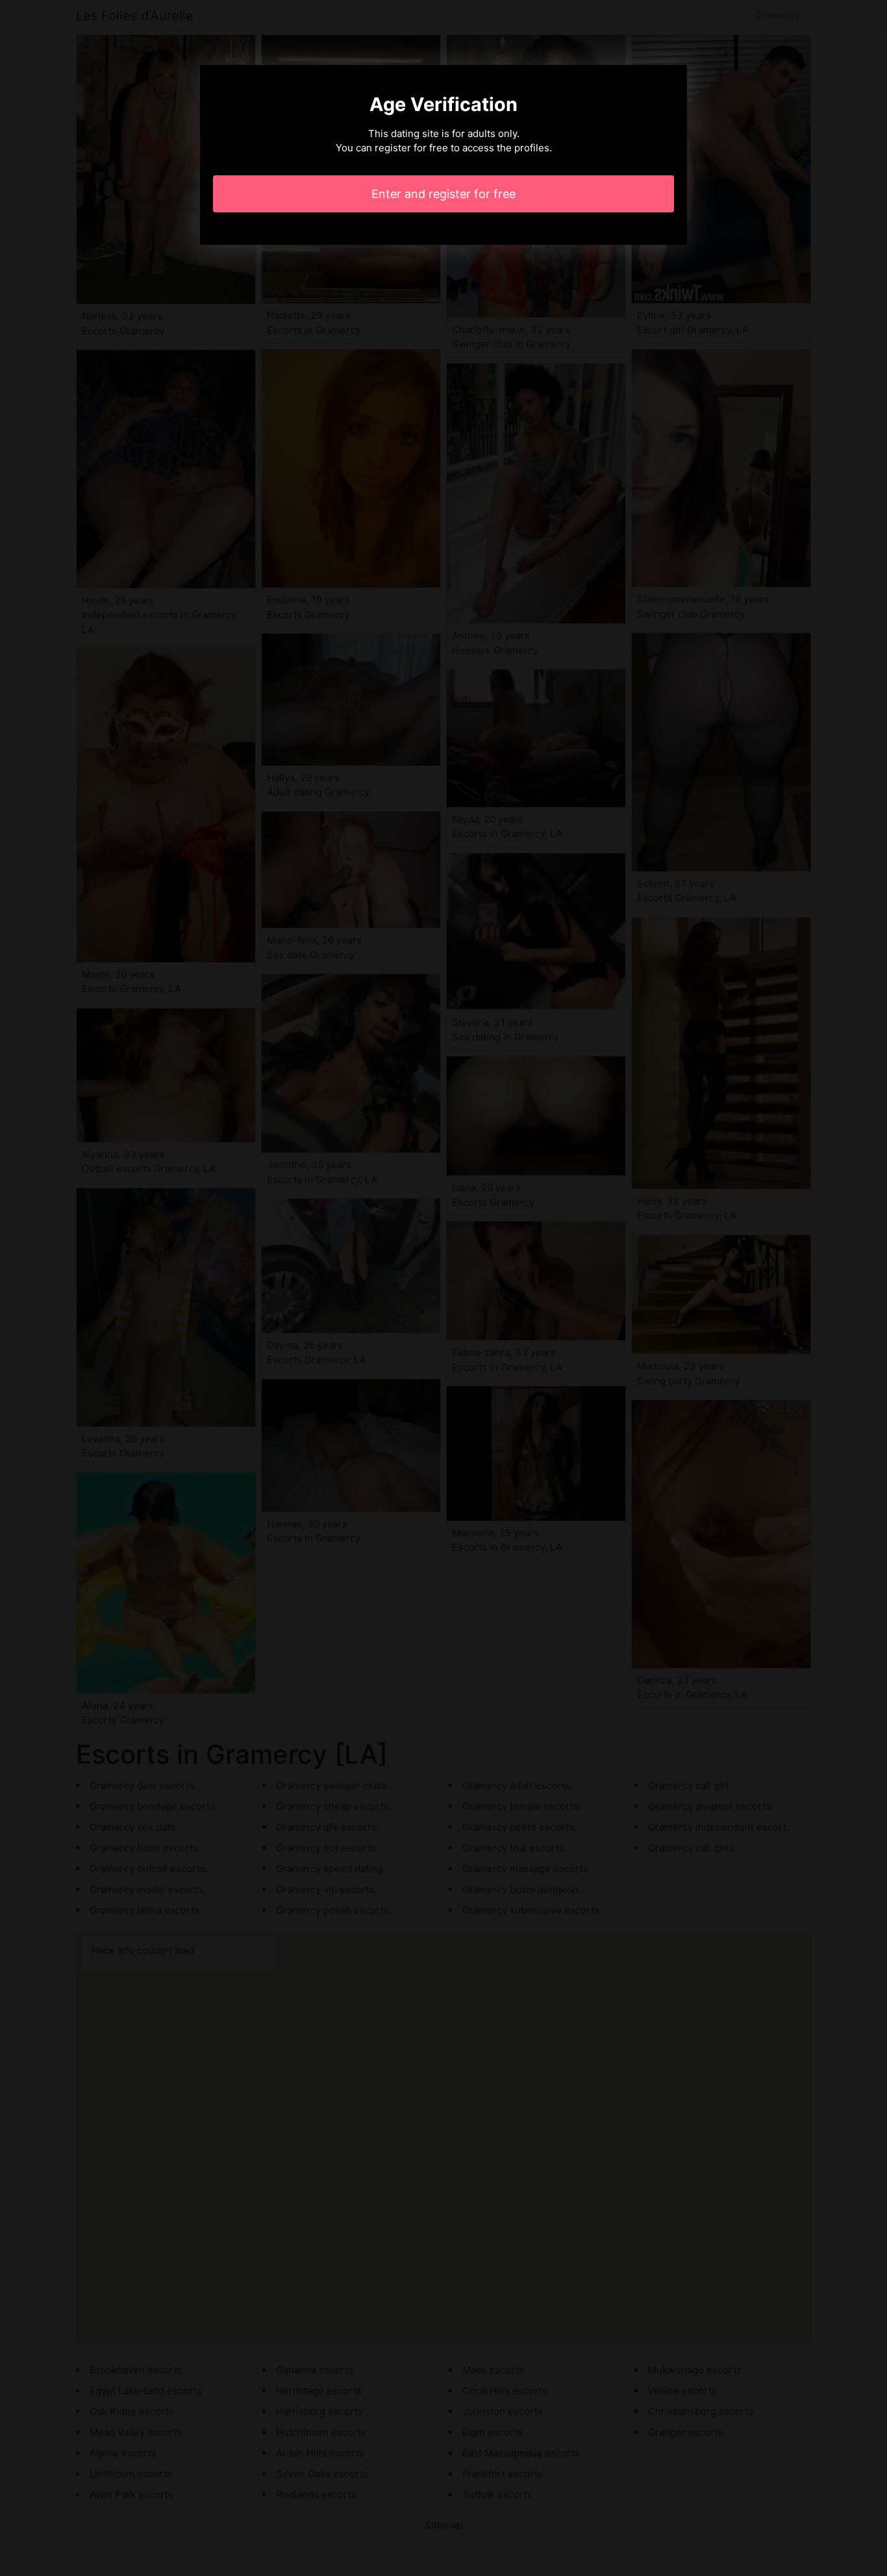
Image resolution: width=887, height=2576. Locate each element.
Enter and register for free (443, 194)
